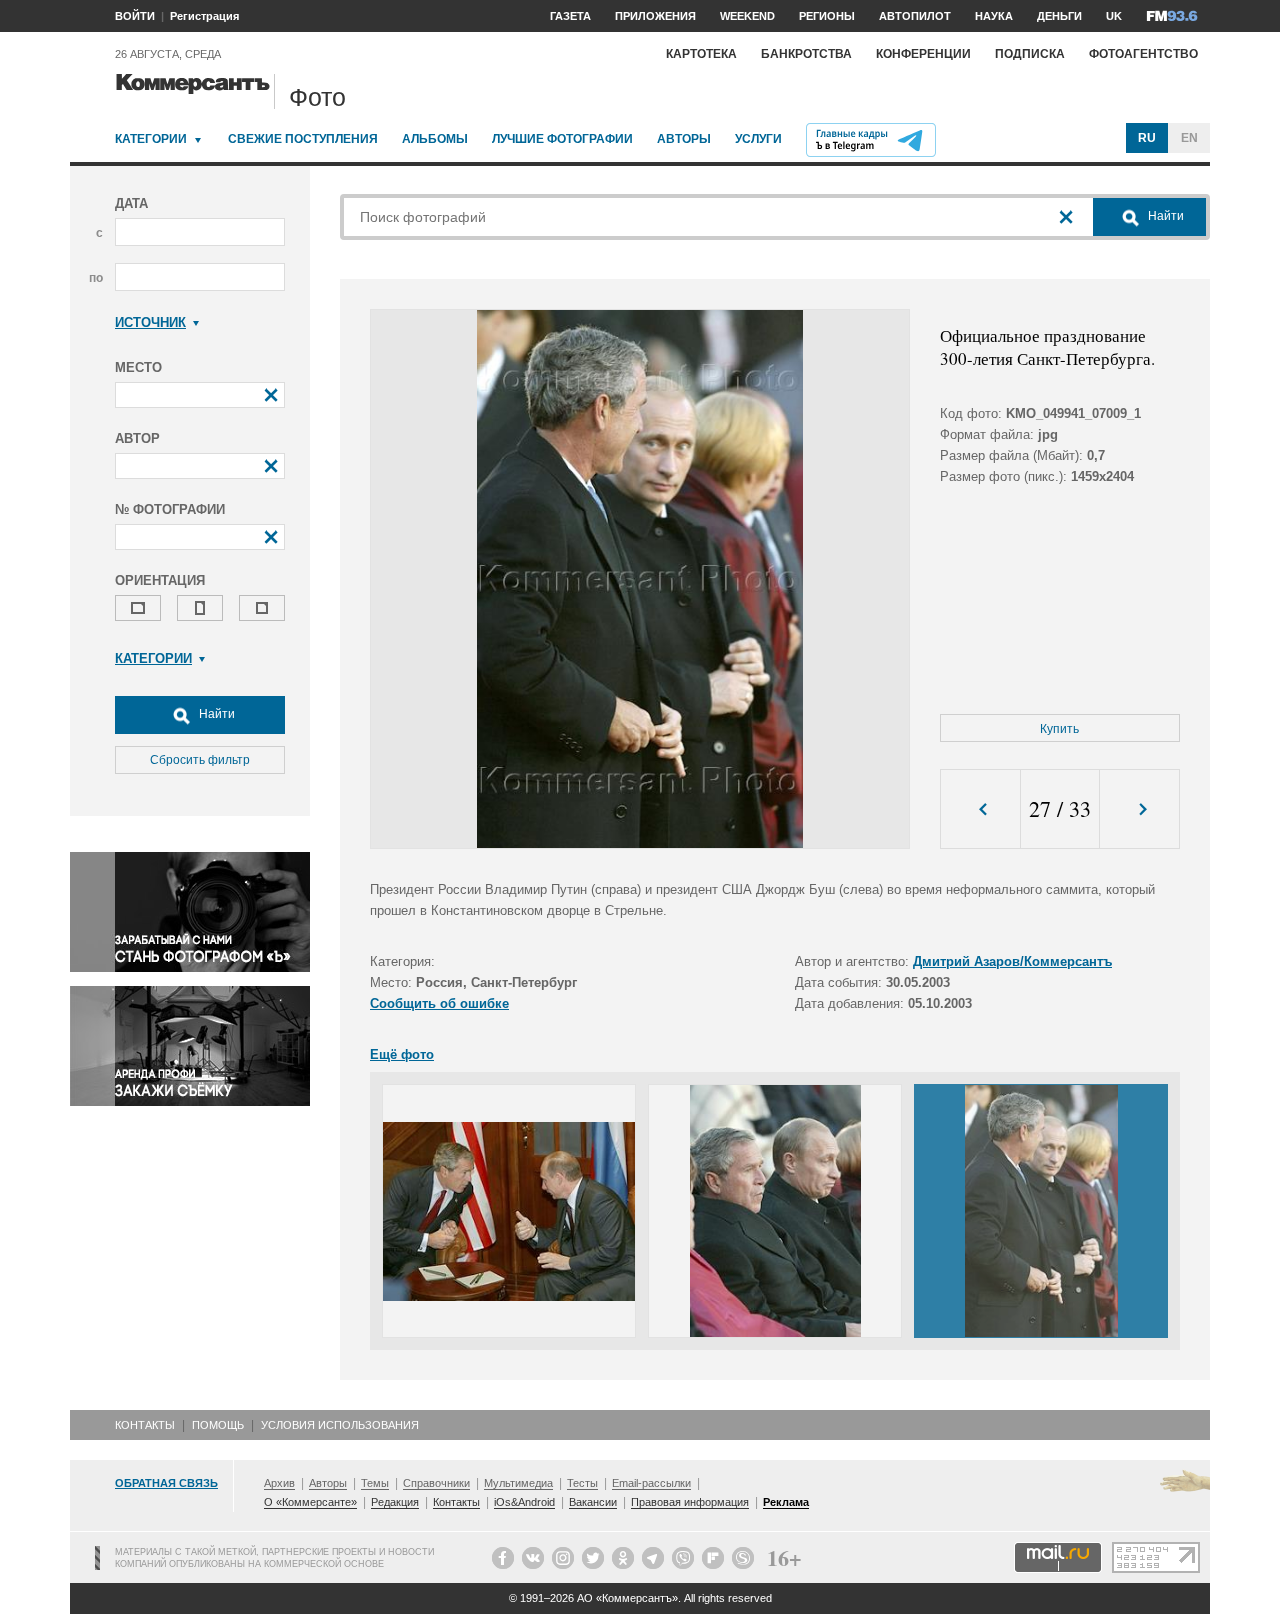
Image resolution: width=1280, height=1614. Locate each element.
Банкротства (806, 54)
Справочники (436, 1483)
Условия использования (340, 1425)
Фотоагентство (1143, 54)
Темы (375, 1483)
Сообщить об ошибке (439, 1003)
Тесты (582, 1483)
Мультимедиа (518, 1483)
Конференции (923, 54)
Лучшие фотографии (562, 139)
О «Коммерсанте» (310, 1502)
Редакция (395, 1502)
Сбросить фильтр (200, 760)
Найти (215, 714)
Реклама (786, 1502)
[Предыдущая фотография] (980, 809)
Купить (1059, 729)
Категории (151, 139)
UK (1114, 16)
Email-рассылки (651, 1483)
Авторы (684, 139)
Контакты (145, 1425)
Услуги (758, 139)
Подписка (1030, 54)
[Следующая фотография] (1139, 809)
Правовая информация (690, 1502)
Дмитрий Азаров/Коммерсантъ (1012, 961)
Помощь (218, 1425)
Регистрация (204, 16)
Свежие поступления (303, 139)
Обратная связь (166, 1483)
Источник (150, 322)
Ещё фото (402, 1054)
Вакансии (593, 1502)
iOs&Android (524, 1502)
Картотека (701, 54)
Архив (279, 1483)
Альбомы (435, 139)
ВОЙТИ (135, 16)
